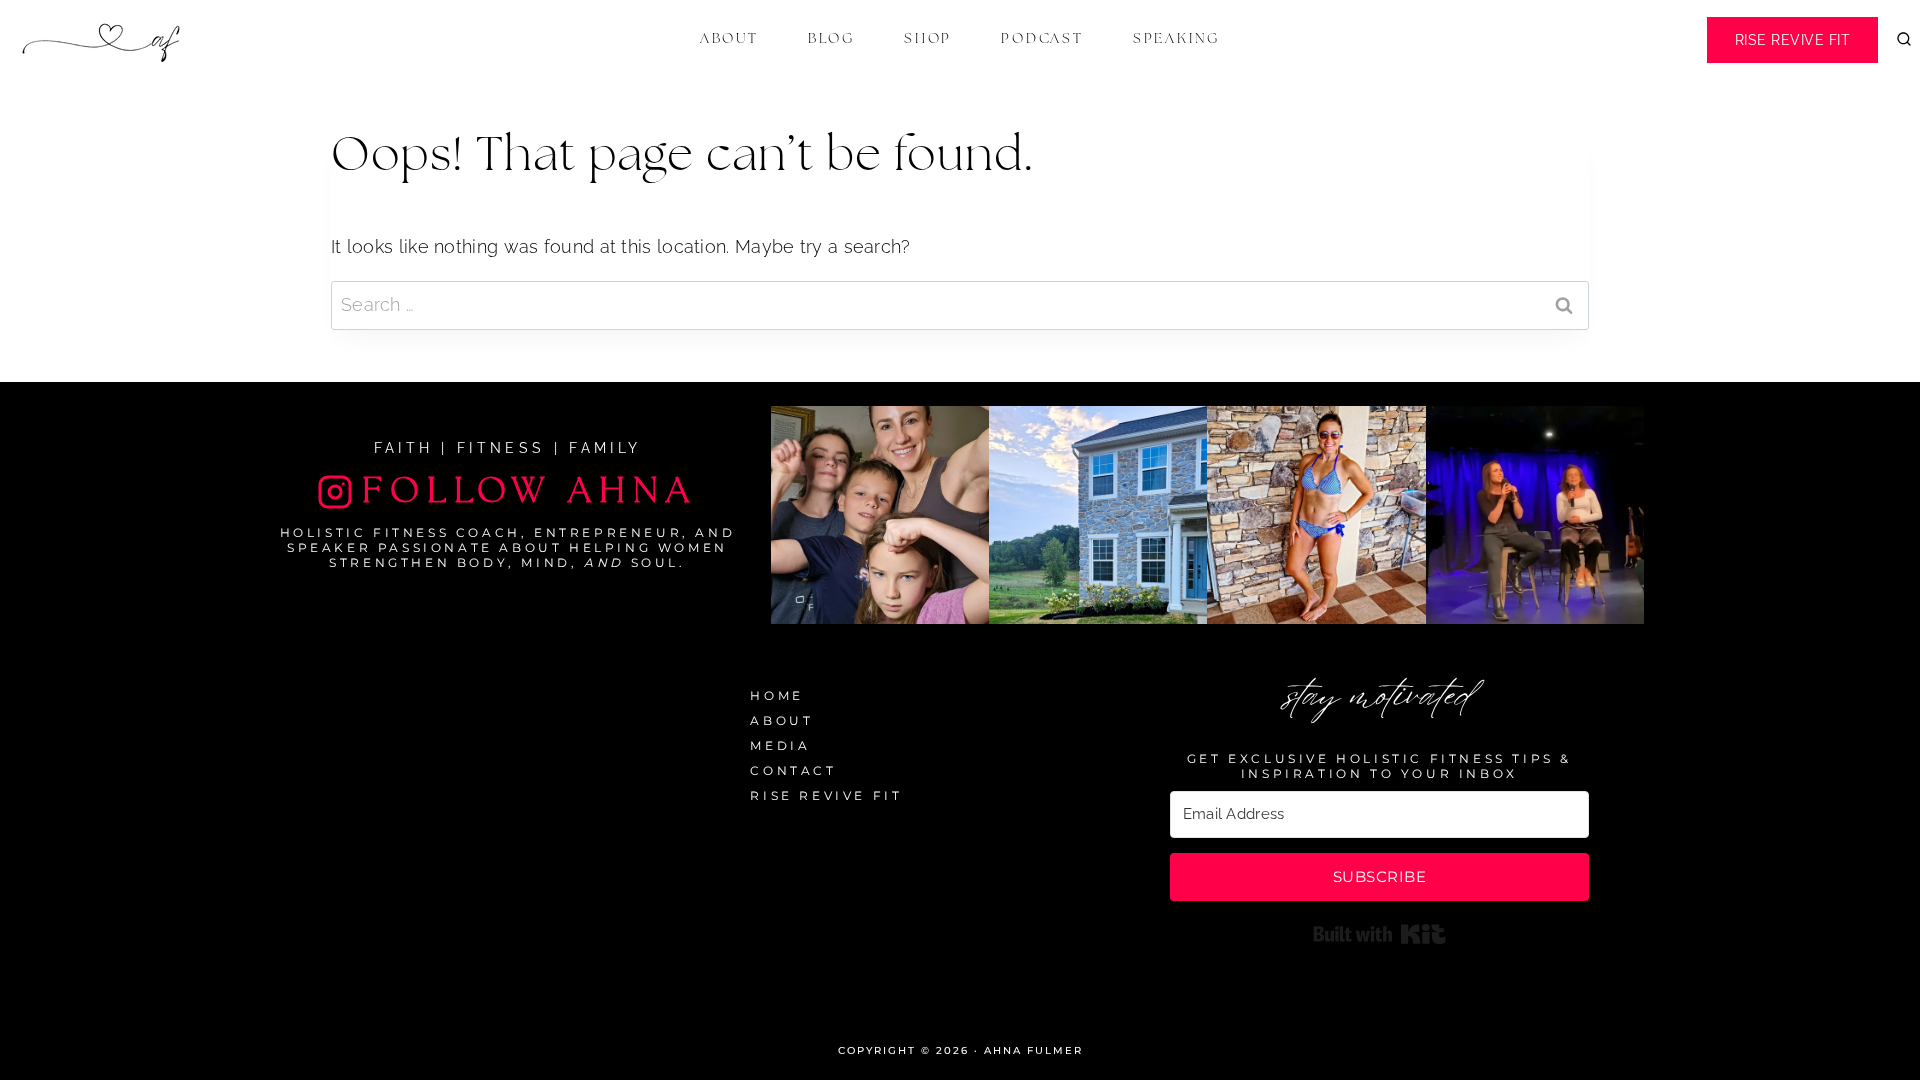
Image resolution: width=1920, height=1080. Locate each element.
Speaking (1176, 39)
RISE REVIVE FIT (826, 795)
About (729, 39)
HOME (776, 695)
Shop (928, 39)
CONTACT (793, 770)
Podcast (1042, 39)
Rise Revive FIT (1793, 40)
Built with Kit (1379, 934)
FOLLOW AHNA (529, 491)
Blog (831, 39)
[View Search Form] (1904, 40)
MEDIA (780, 745)
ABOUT (781, 720)
